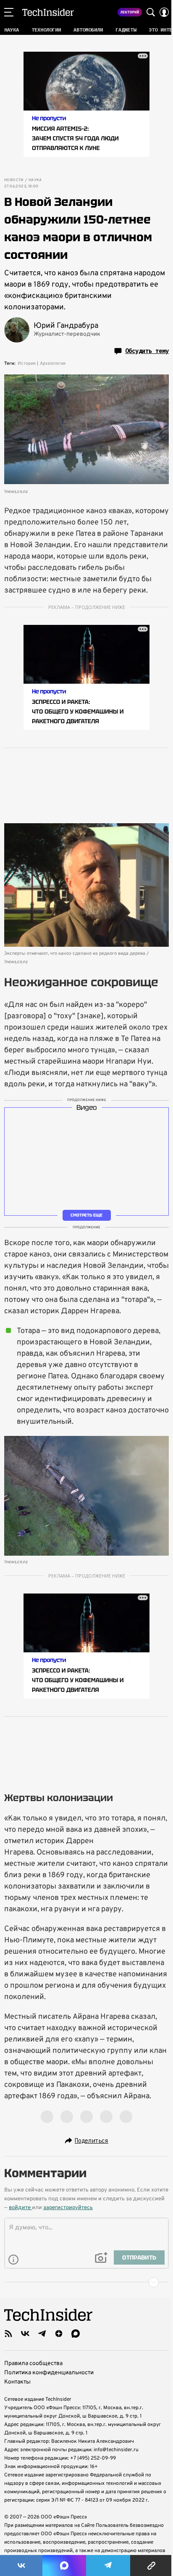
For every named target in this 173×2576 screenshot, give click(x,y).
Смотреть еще (86, 1215)
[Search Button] (151, 12)
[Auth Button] (164, 12)
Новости (14, 180)
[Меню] (9, 12)
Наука (35, 180)
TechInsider (48, 12)
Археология (53, 363)
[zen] (59, 2334)
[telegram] (42, 2334)
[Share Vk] (21, 2565)
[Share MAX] (64, 2565)
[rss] (8, 2334)
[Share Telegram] (108, 2565)
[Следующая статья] (86, 2282)
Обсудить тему (147, 351)
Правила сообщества (33, 2364)
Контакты (17, 2382)
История (27, 363)
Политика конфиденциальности (49, 2373)
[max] (76, 2334)
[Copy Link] (152, 2565)
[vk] (25, 2334)
